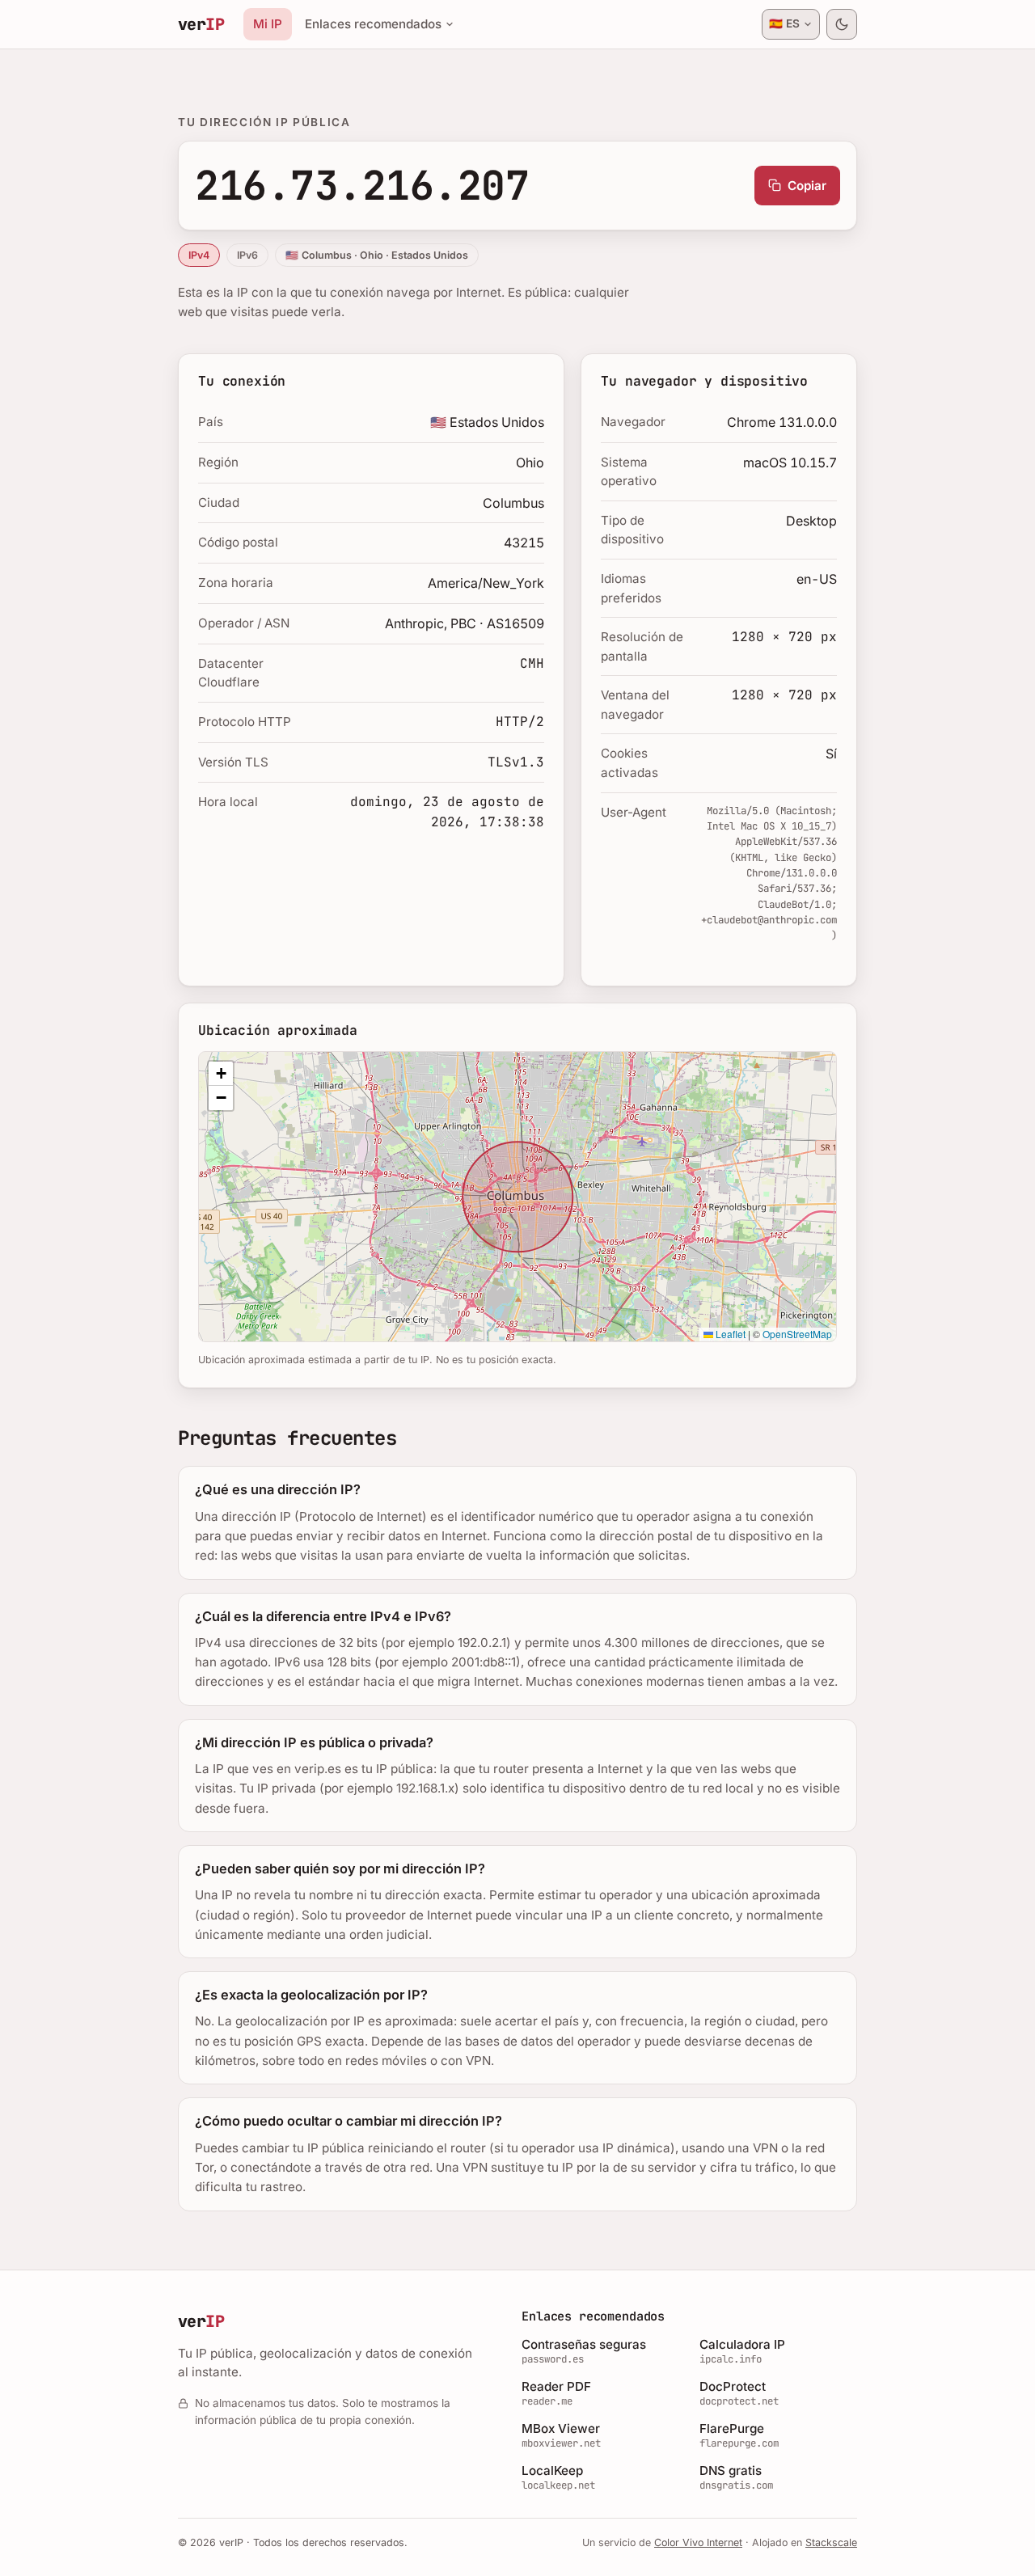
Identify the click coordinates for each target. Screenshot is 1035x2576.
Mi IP (268, 24)
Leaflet (729, 1334)
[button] (221, 1074)
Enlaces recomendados (373, 24)
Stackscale (831, 2542)
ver (201, 24)
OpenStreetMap (797, 1334)
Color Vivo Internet (698, 2542)
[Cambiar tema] (842, 24)
